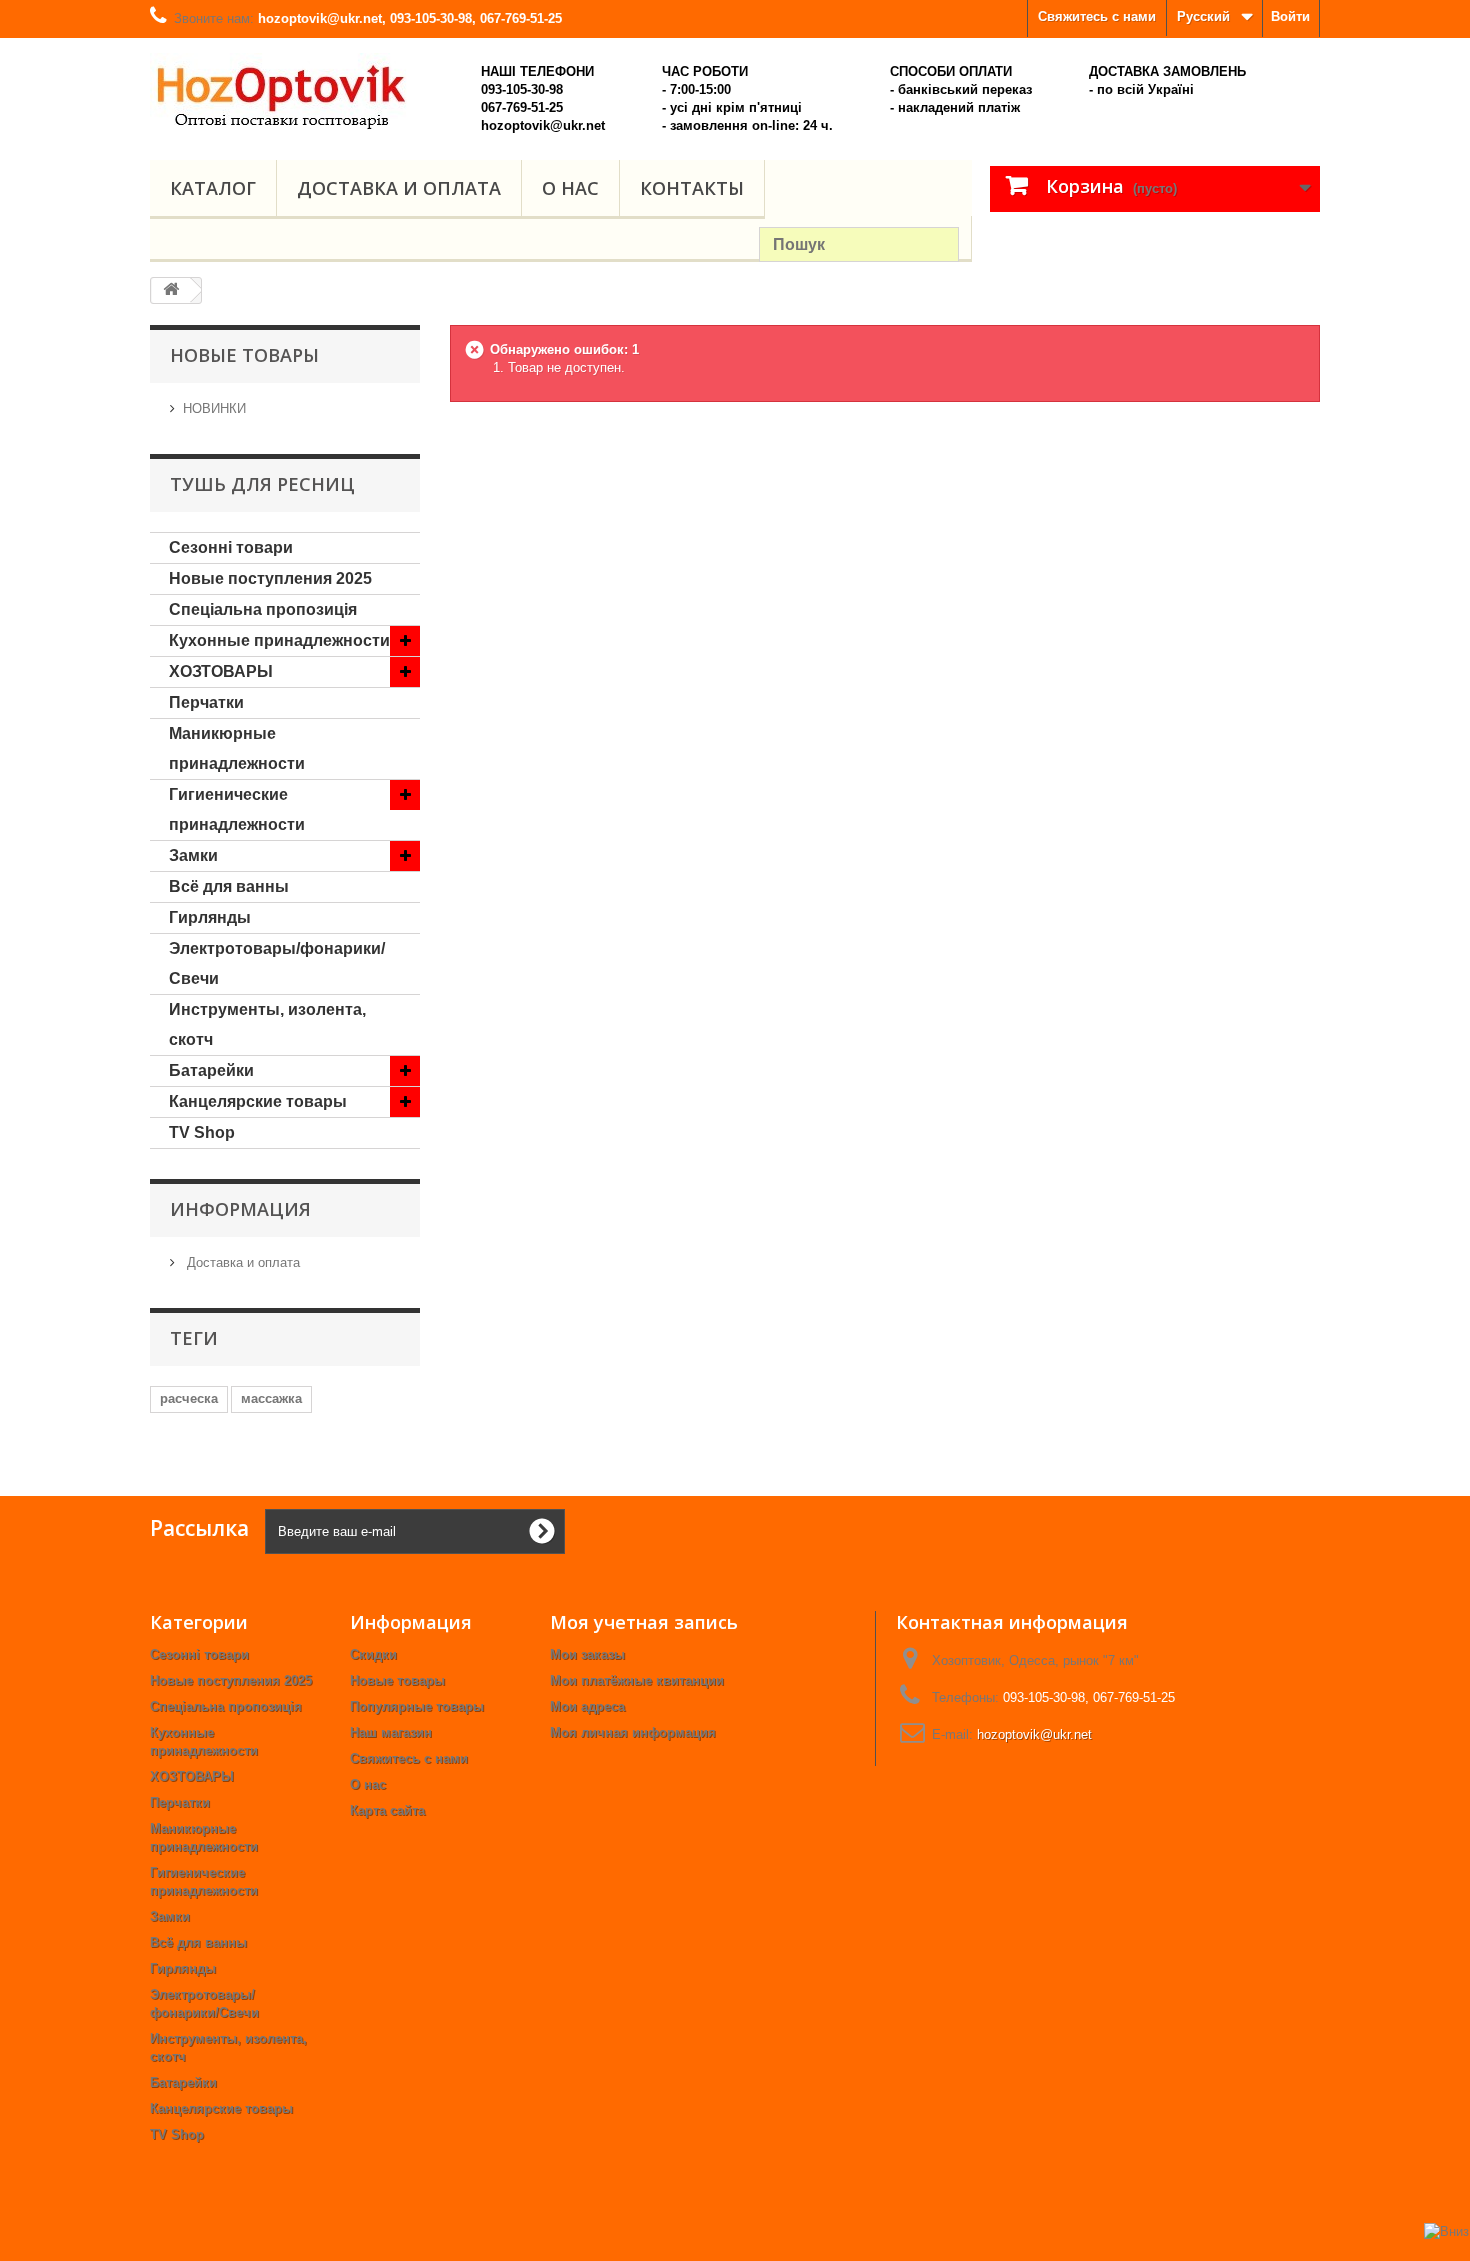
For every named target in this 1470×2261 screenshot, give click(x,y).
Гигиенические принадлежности (237, 809)
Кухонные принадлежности (279, 640)
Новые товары (397, 1680)
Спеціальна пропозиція (263, 609)
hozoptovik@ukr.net (1034, 1734)
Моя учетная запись (644, 1622)
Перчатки (206, 702)
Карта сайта (387, 1810)
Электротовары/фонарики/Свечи (277, 963)
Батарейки (211, 1070)
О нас (570, 188)
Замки (193, 855)
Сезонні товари (231, 547)
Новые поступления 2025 (270, 578)
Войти (1290, 16)
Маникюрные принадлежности (237, 748)
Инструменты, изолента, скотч (267, 1024)
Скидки (373, 1654)
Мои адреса (587, 1706)
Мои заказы (587, 1654)
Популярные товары (417, 1706)
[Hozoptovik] (305, 91)
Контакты (692, 188)
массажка (271, 1398)
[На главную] (171, 290)
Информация (240, 1209)
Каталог (213, 188)
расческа (189, 1398)
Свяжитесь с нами (1097, 16)
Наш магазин (391, 1732)
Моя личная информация (633, 1732)
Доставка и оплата (399, 188)
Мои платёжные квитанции (637, 1680)
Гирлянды (210, 917)
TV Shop (202, 1132)
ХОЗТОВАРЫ (221, 671)
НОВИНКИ (214, 408)
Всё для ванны (229, 886)
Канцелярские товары (258, 1101)
